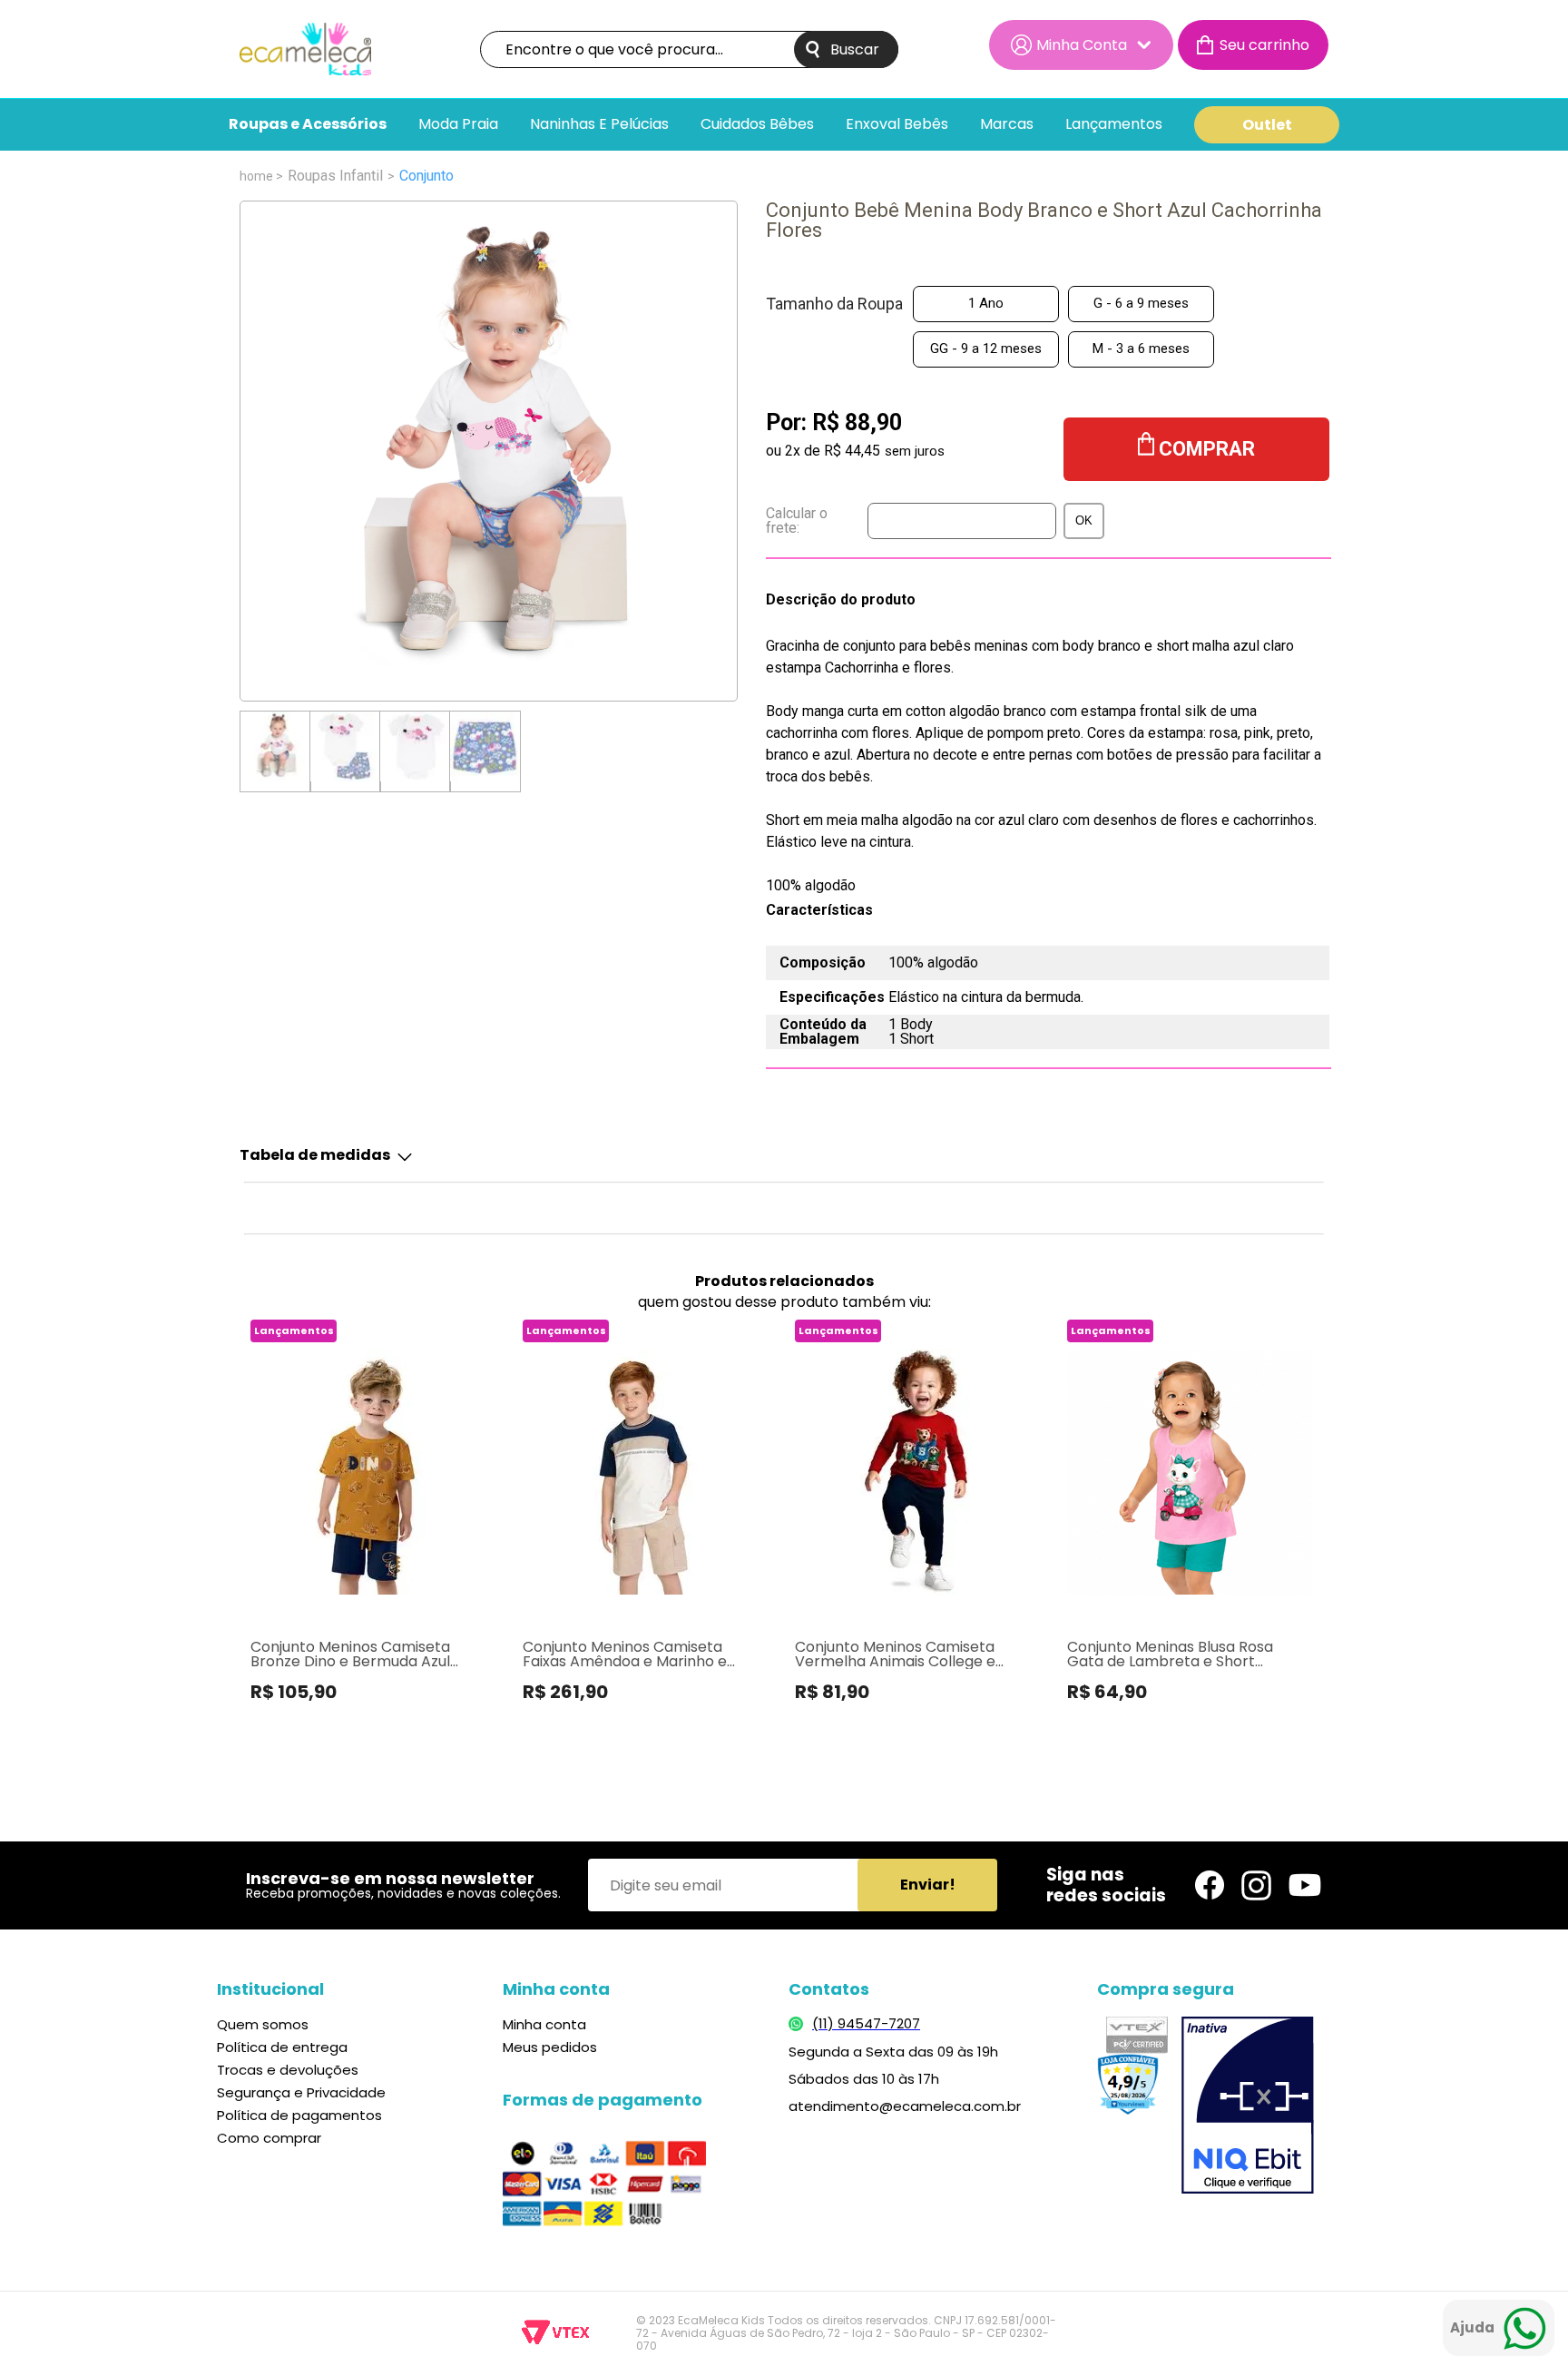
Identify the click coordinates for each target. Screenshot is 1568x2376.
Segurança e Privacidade (301, 2092)
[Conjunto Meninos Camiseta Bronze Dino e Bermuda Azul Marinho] (372, 1472)
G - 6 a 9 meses (1141, 303)
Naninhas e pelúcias (599, 125)
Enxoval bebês (897, 125)
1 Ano (986, 303)
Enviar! (928, 1885)
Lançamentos (1114, 125)
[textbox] (689, 49)
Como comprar (269, 2138)
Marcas (1007, 125)
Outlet (1267, 125)
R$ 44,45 (852, 451)
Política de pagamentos (299, 2115)
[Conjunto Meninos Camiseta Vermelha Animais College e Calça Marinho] (916, 1472)
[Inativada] (1248, 2107)
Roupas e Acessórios (308, 125)
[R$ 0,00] (1253, 45)
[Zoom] (275, 746)
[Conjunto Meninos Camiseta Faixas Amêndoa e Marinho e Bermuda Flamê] (644, 1472)
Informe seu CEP (911, 521)
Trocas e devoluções (288, 2070)
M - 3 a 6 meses (1141, 349)
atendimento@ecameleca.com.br (905, 2106)
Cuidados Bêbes (757, 125)
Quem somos (263, 2024)
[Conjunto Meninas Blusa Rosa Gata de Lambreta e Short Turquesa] (1188, 1472)
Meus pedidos (550, 2047)
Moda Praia (458, 125)
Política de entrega (282, 2047)
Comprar (1207, 449)
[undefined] (489, 451)
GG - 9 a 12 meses (986, 349)
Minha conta (544, 2024)
